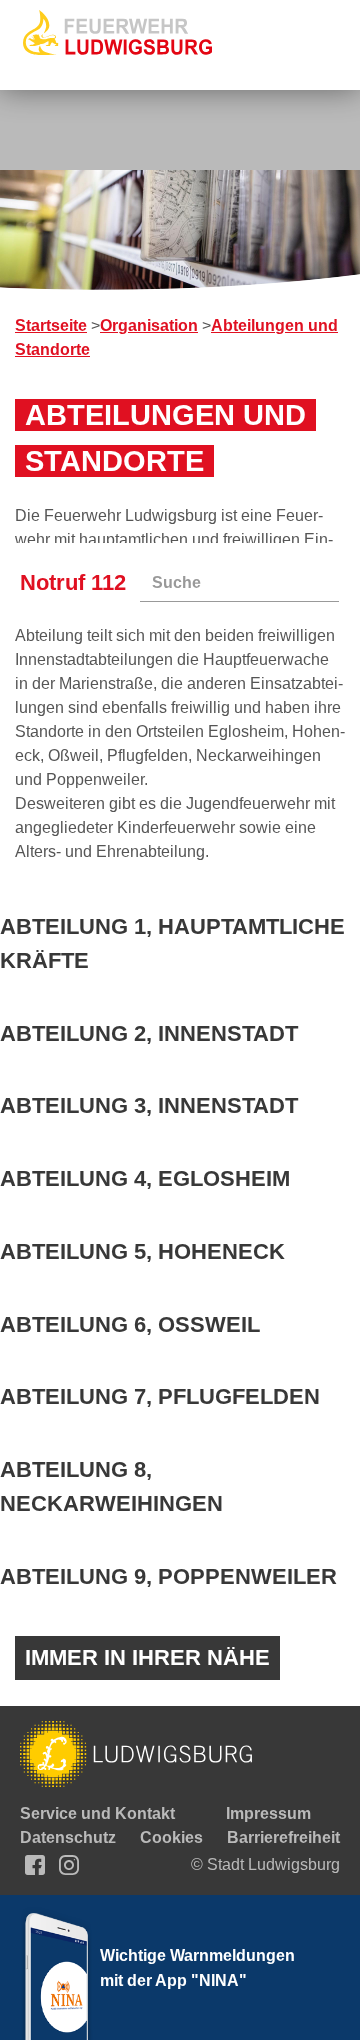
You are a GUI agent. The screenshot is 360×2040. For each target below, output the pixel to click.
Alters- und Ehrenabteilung (182, 371)
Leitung (109, 275)
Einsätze (112, 227)
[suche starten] (339, 583)
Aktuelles (75, 155)
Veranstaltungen (142, 203)
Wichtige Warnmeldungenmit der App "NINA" (197, 1968)
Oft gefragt (120, 491)
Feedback (117, 515)
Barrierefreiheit (283, 1837)
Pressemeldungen (149, 179)
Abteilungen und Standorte (183, 299)
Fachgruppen (131, 323)
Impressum (268, 1813)
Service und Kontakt (117, 467)
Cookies (171, 1837)
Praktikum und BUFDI (162, 443)
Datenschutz (68, 1837)
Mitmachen (81, 395)
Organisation (89, 251)
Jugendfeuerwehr (147, 347)
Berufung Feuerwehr (158, 419)
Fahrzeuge (285, 395)
